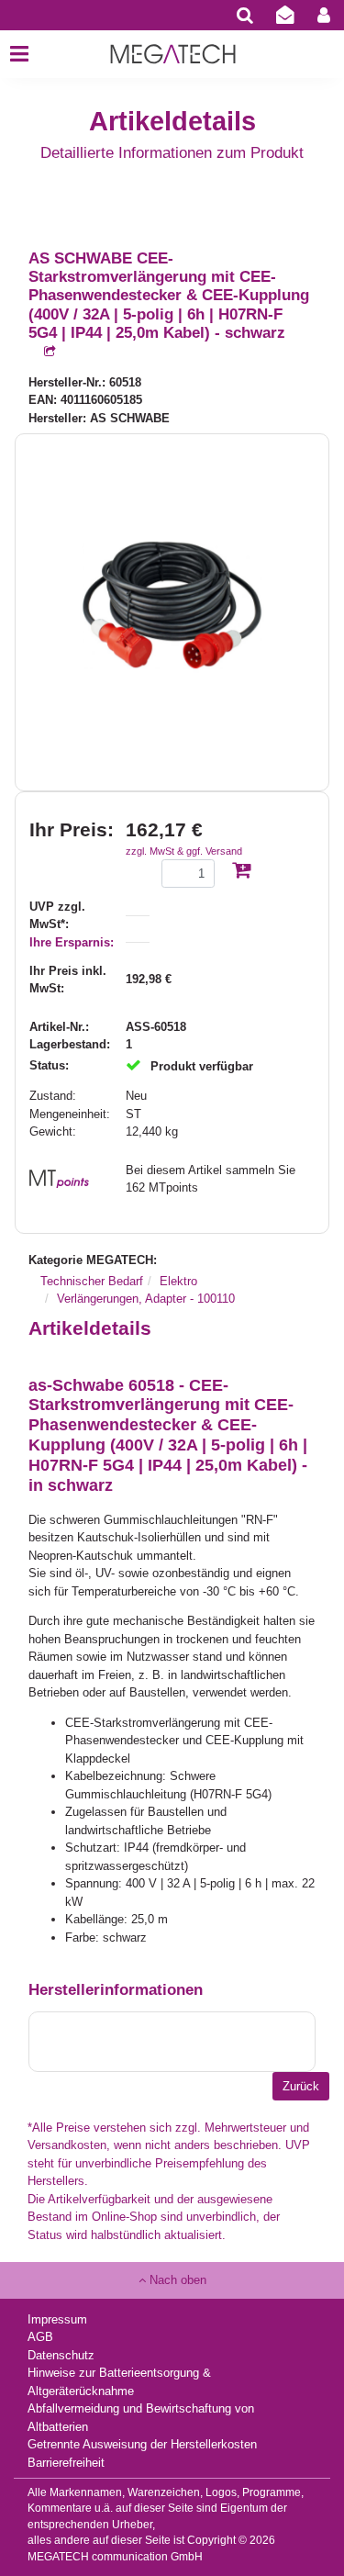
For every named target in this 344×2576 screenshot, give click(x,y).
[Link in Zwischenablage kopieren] (42, 352)
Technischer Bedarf (92, 1281)
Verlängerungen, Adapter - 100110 (146, 1299)
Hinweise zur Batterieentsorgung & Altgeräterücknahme (119, 2382)
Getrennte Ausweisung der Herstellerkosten (142, 2444)
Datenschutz (61, 2355)
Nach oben (176, 2280)
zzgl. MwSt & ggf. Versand (184, 851)
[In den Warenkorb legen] (241, 872)
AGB (40, 2337)
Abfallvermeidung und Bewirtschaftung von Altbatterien (141, 2418)
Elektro (178, 1281)
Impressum (57, 2319)
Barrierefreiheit (66, 2463)
